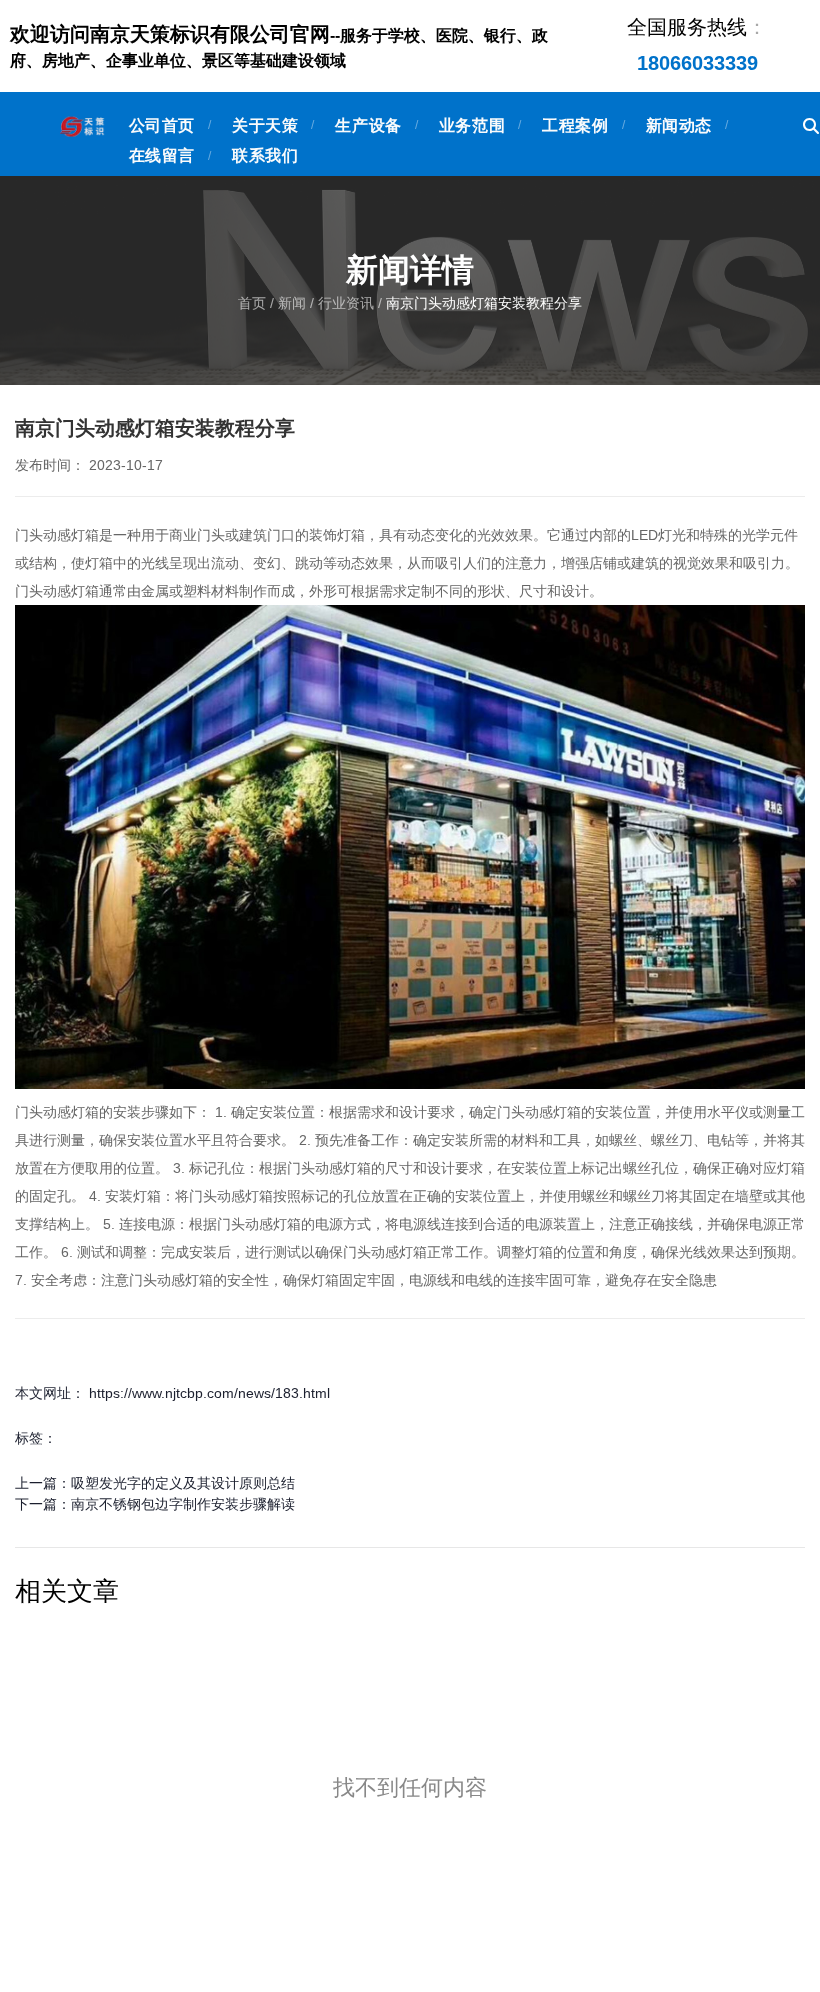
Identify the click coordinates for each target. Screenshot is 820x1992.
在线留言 (162, 155)
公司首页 (162, 125)
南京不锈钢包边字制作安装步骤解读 (183, 1504)
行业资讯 (346, 303)
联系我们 (265, 155)
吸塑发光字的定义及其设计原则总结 (183, 1483)
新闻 (292, 303)
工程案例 (575, 125)
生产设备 (368, 125)
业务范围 (472, 125)
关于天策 (265, 125)
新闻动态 (679, 125)
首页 (254, 303)
